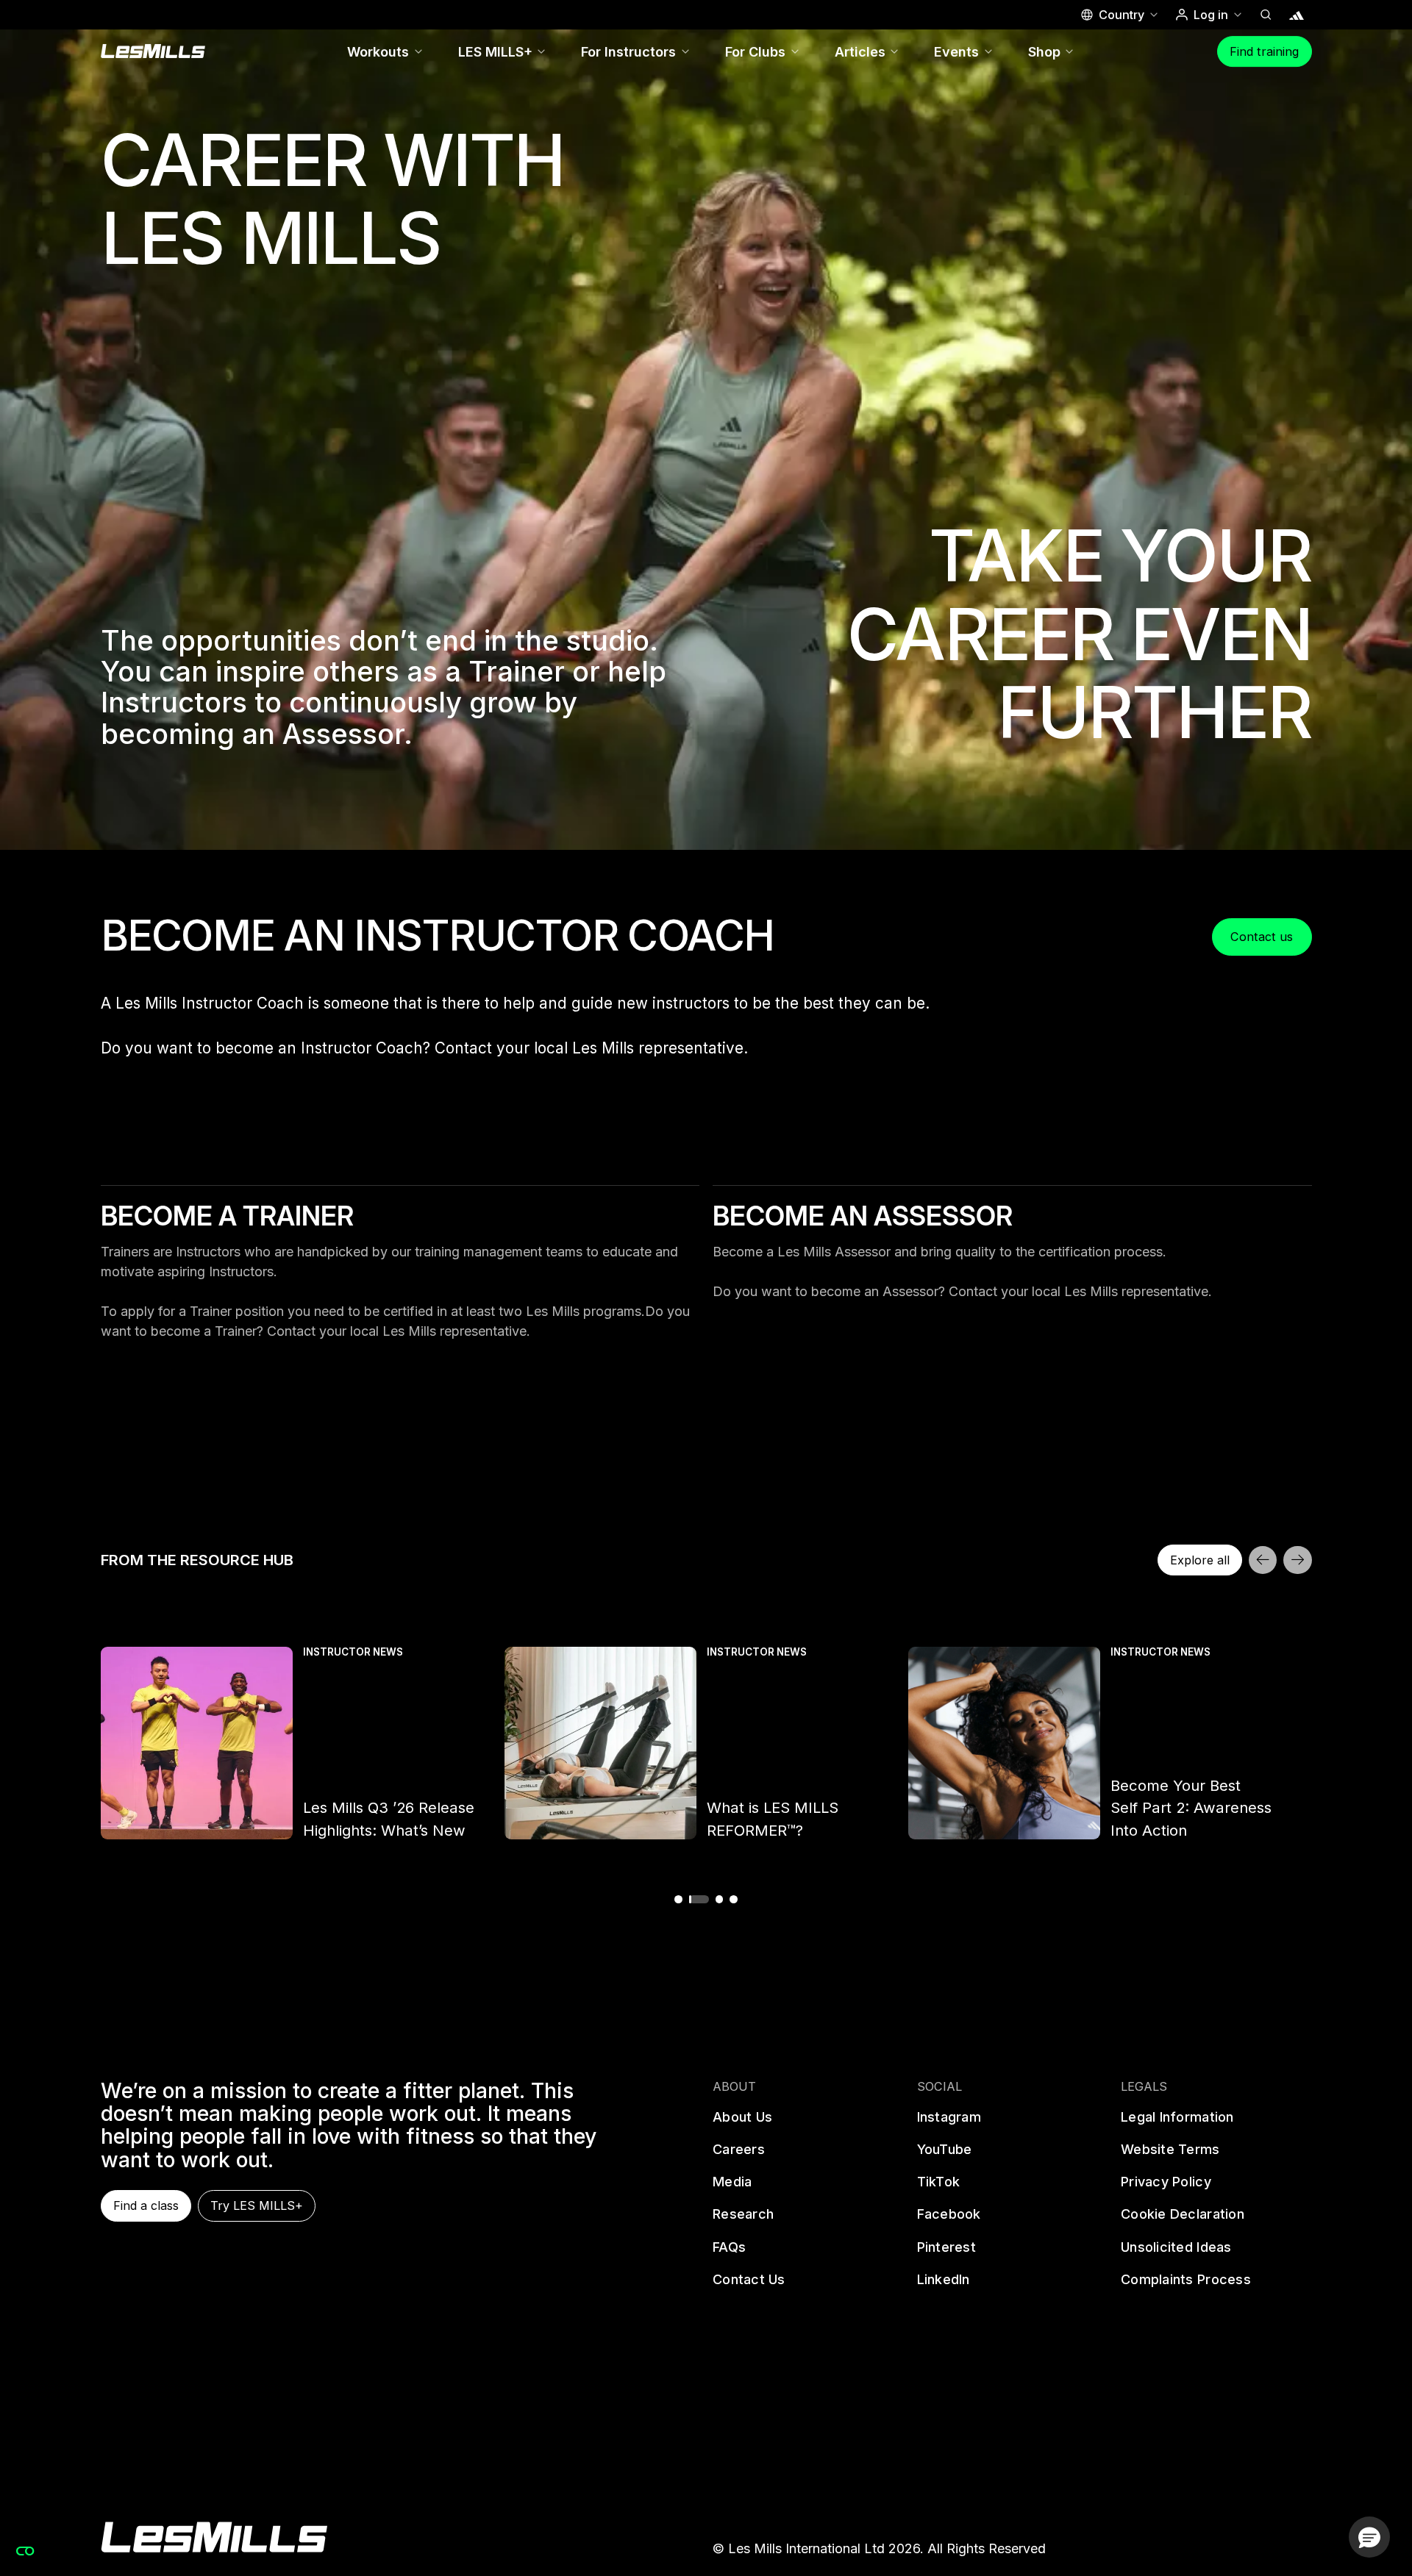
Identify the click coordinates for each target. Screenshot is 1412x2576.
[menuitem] (386, 51)
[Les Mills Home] (153, 51)
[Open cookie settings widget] (25, 2551)
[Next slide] (1297, 1560)
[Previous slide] (1263, 1560)
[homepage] (214, 2537)
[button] (1119, 15)
